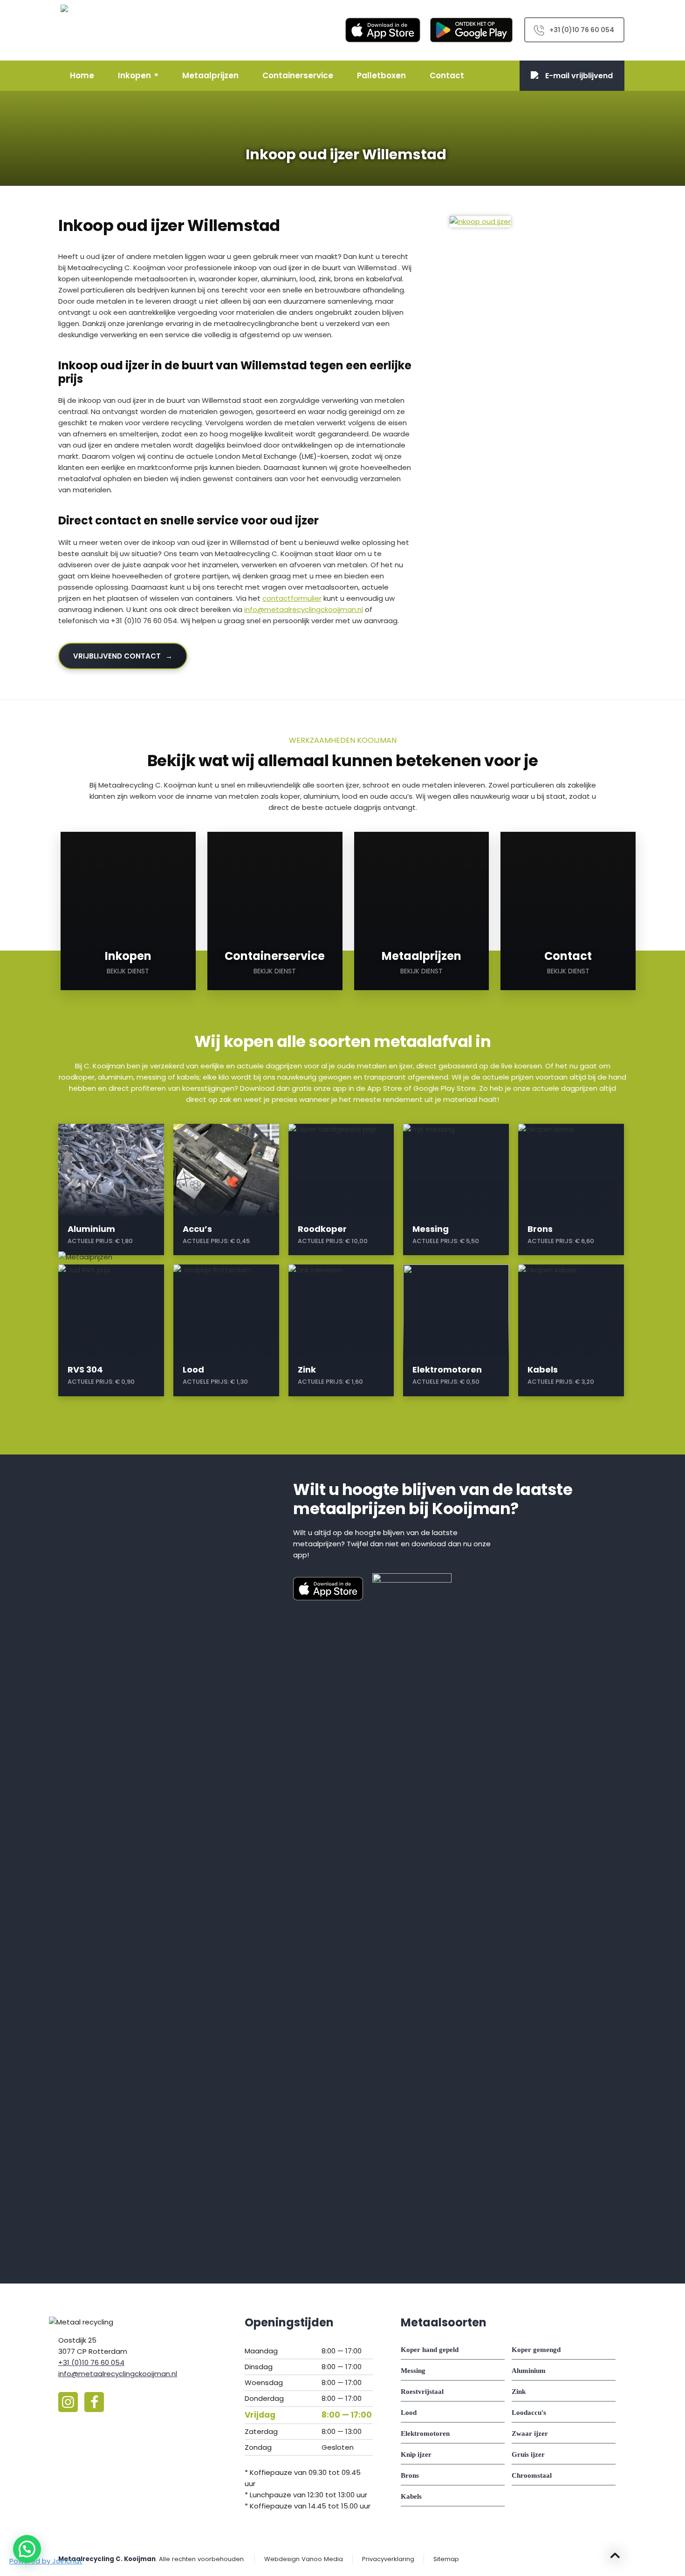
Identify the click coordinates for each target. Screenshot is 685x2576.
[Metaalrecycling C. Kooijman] (86, 30)
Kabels (411, 2496)
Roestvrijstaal (422, 2392)
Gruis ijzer (528, 2454)
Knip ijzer (416, 2454)
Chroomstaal (532, 2475)
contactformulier (292, 598)
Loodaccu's (529, 2413)
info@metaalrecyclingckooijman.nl (304, 609)
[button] (27, 2549)
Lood (409, 2413)
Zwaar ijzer (530, 2433)
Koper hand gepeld (430, 2350)
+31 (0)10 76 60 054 (582, 30)
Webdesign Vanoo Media (304, 2559)
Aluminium (529, 2371)
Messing (413, 2371)
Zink (519, 2392)
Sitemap (446, 2559)
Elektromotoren (425, 2433)
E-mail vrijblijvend (579, 76)
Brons (410, 2475)
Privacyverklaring (388, 2559)
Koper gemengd (536, 2350)
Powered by (46, 2561)
